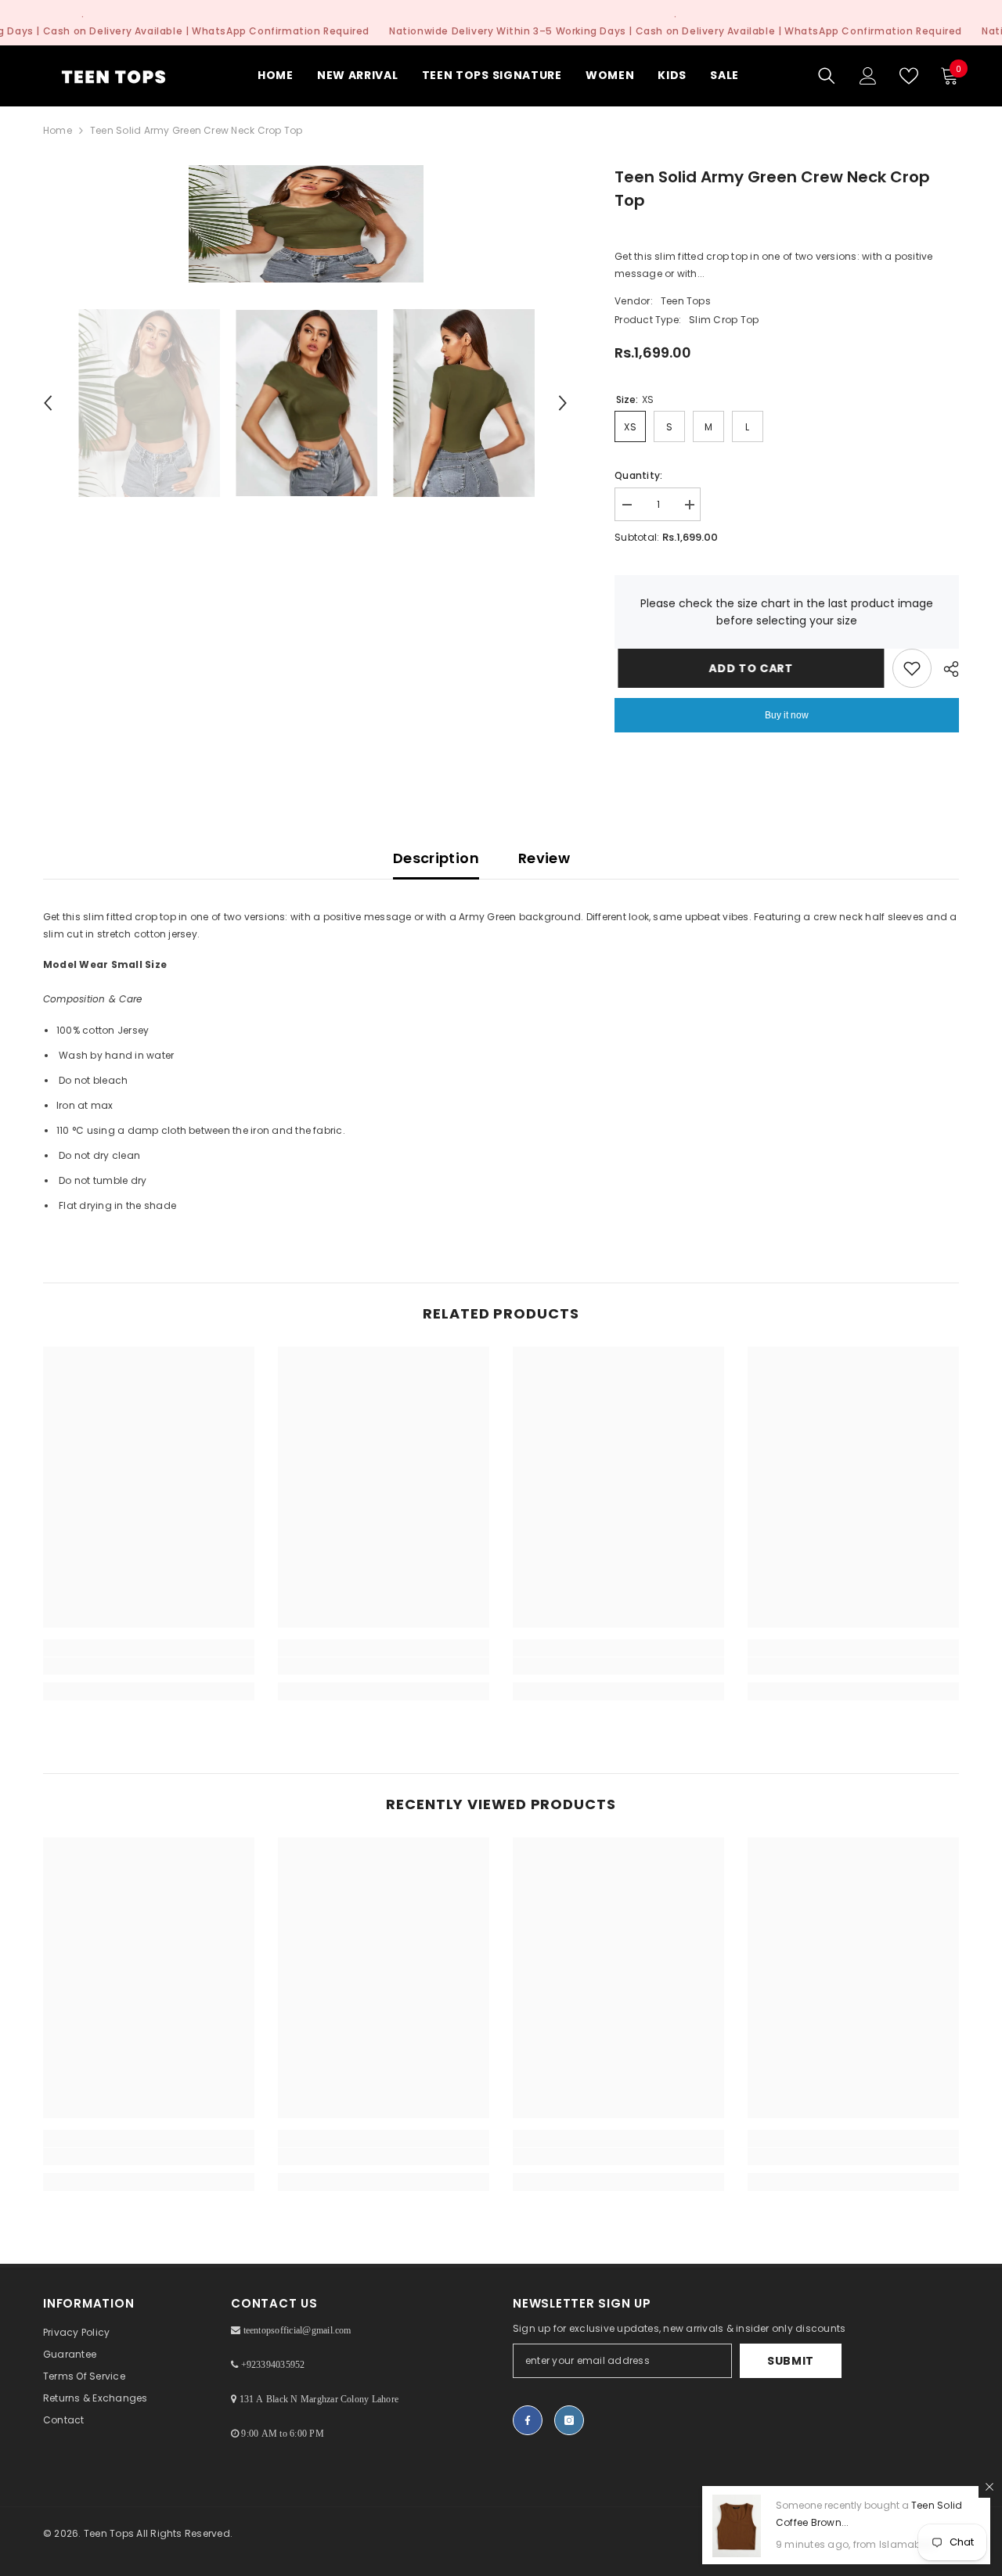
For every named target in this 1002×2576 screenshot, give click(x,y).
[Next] (563, 403)
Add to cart (748, 668)
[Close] (989, 2487)
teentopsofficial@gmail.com (297, 2330)
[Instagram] (569, 2420)
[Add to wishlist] (912, 668)
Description (436, 858)
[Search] (827, 76)
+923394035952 (273, 2365)
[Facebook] (528, 2420)
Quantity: (638, 475)
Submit (791, 2361)
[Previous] (48, 403)
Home (58, 130)
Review (544, 858)
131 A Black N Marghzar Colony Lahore (319, 2399)
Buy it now (787, 715)
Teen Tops (686, 301)
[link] (149, 1666)
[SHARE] (945, 669)
